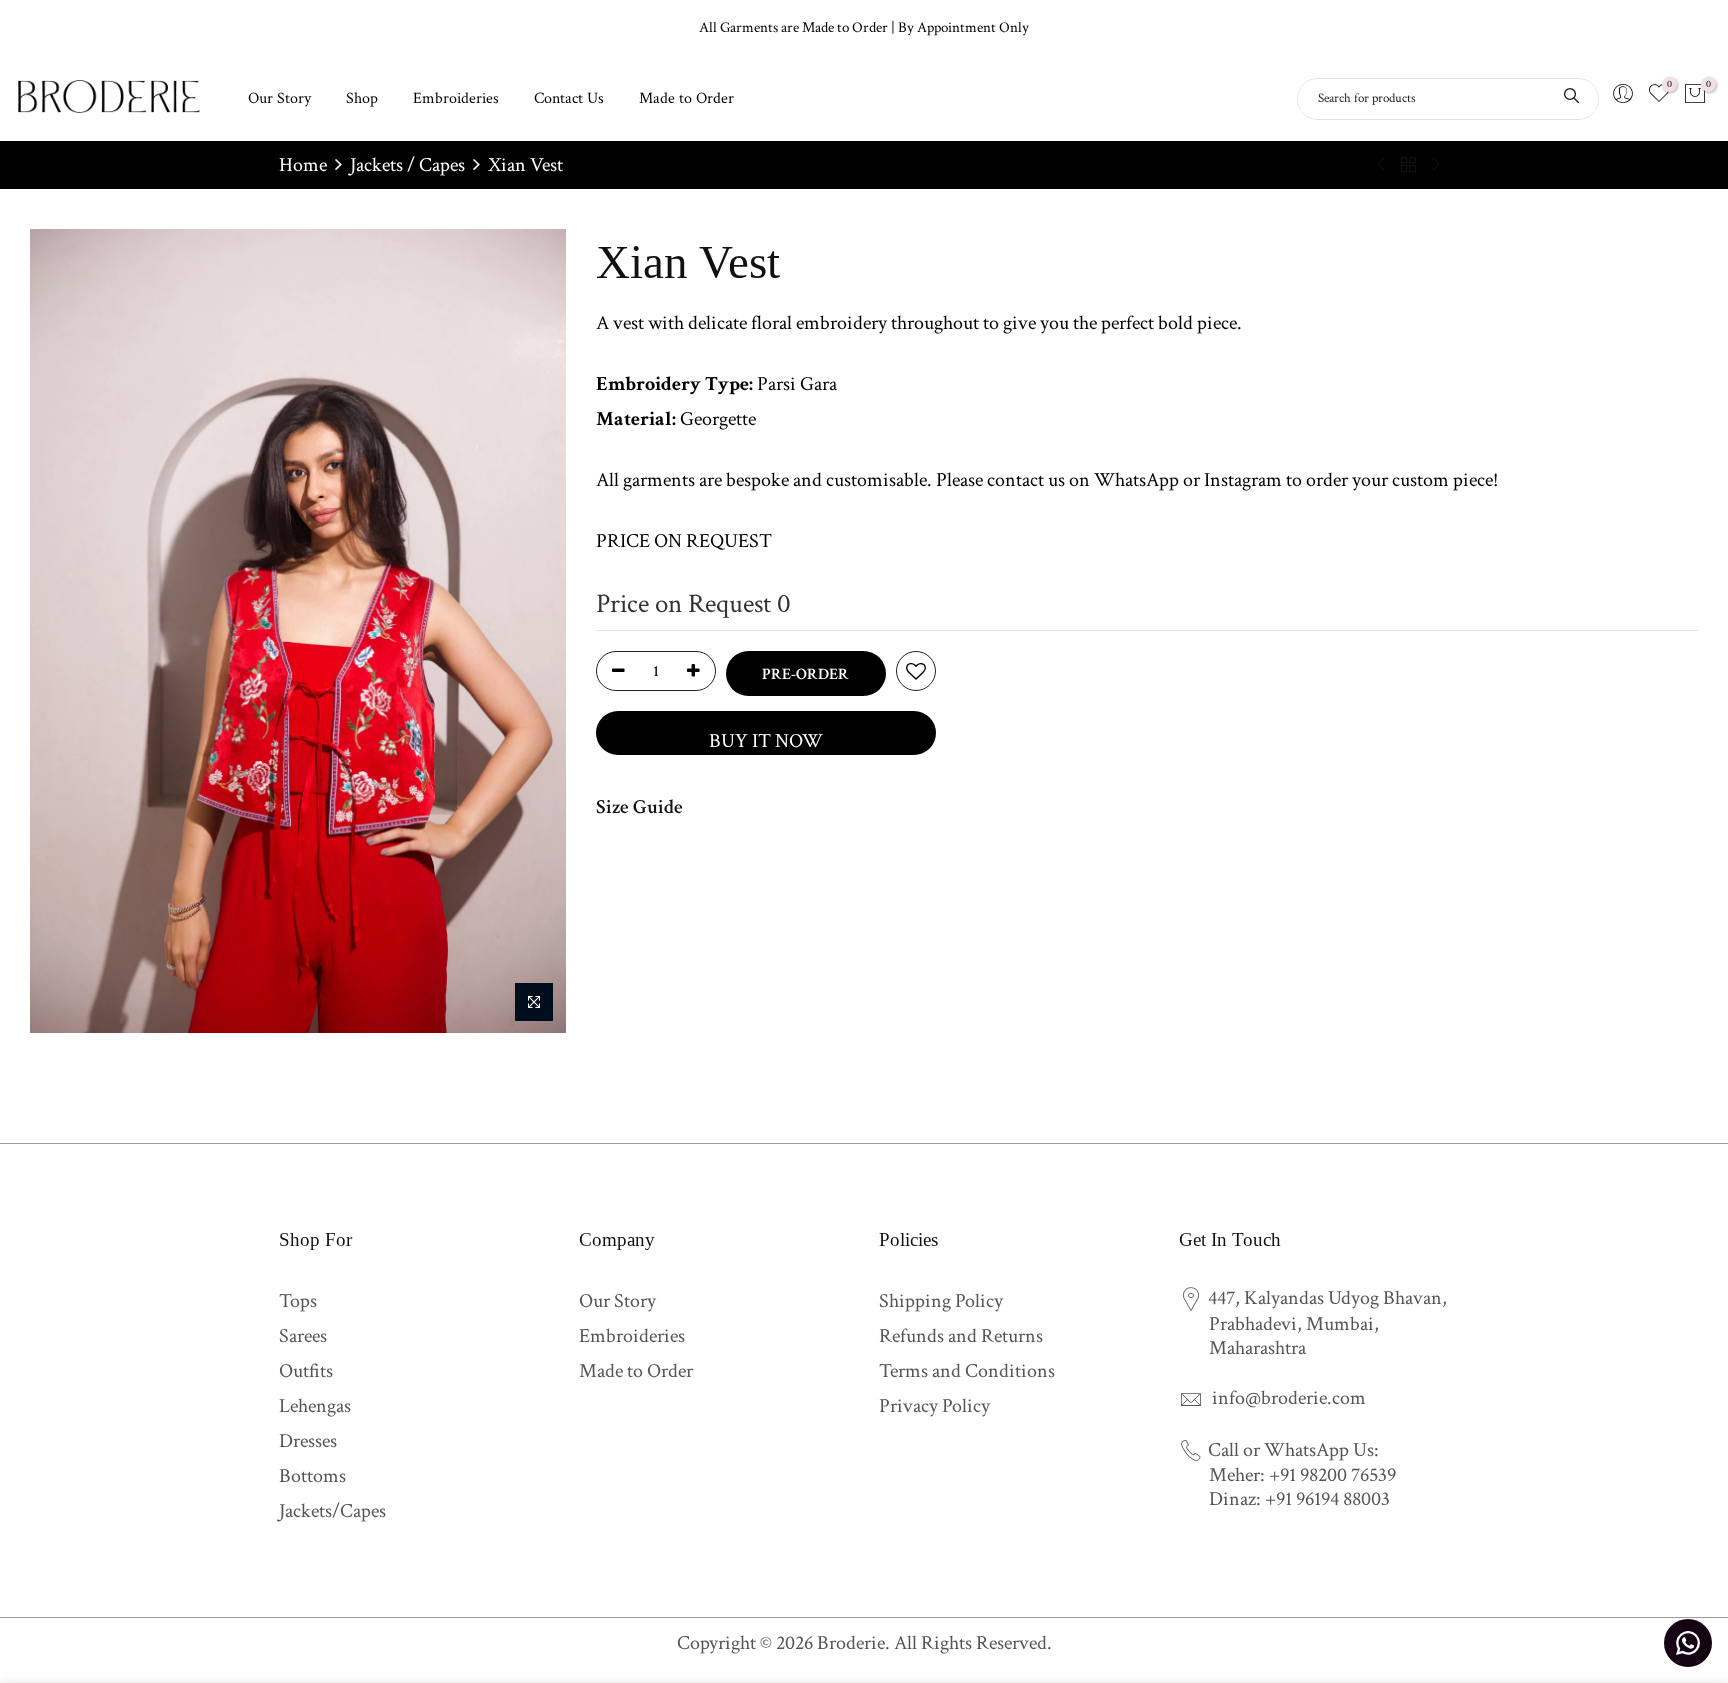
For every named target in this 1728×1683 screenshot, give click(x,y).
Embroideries (456, 98)
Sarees (303, 1336)
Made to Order (686, 98)
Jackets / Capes (407, 165)
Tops (298, 1301)
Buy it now (766, 741)
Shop (362, 98)
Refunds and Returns (961, 1336)
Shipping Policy (941, 1301)
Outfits (306, 1371)
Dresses (308, 1441)
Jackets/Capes (332, 1511)
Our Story (279, 98)
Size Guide (639, 807)
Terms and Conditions (967, 1371)
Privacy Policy (934, 1406)
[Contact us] (1688, 1643)
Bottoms (312, 1476)
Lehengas (315, 1406)
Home (303, 165)
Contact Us (569, 98)
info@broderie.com (1289, 1398)
